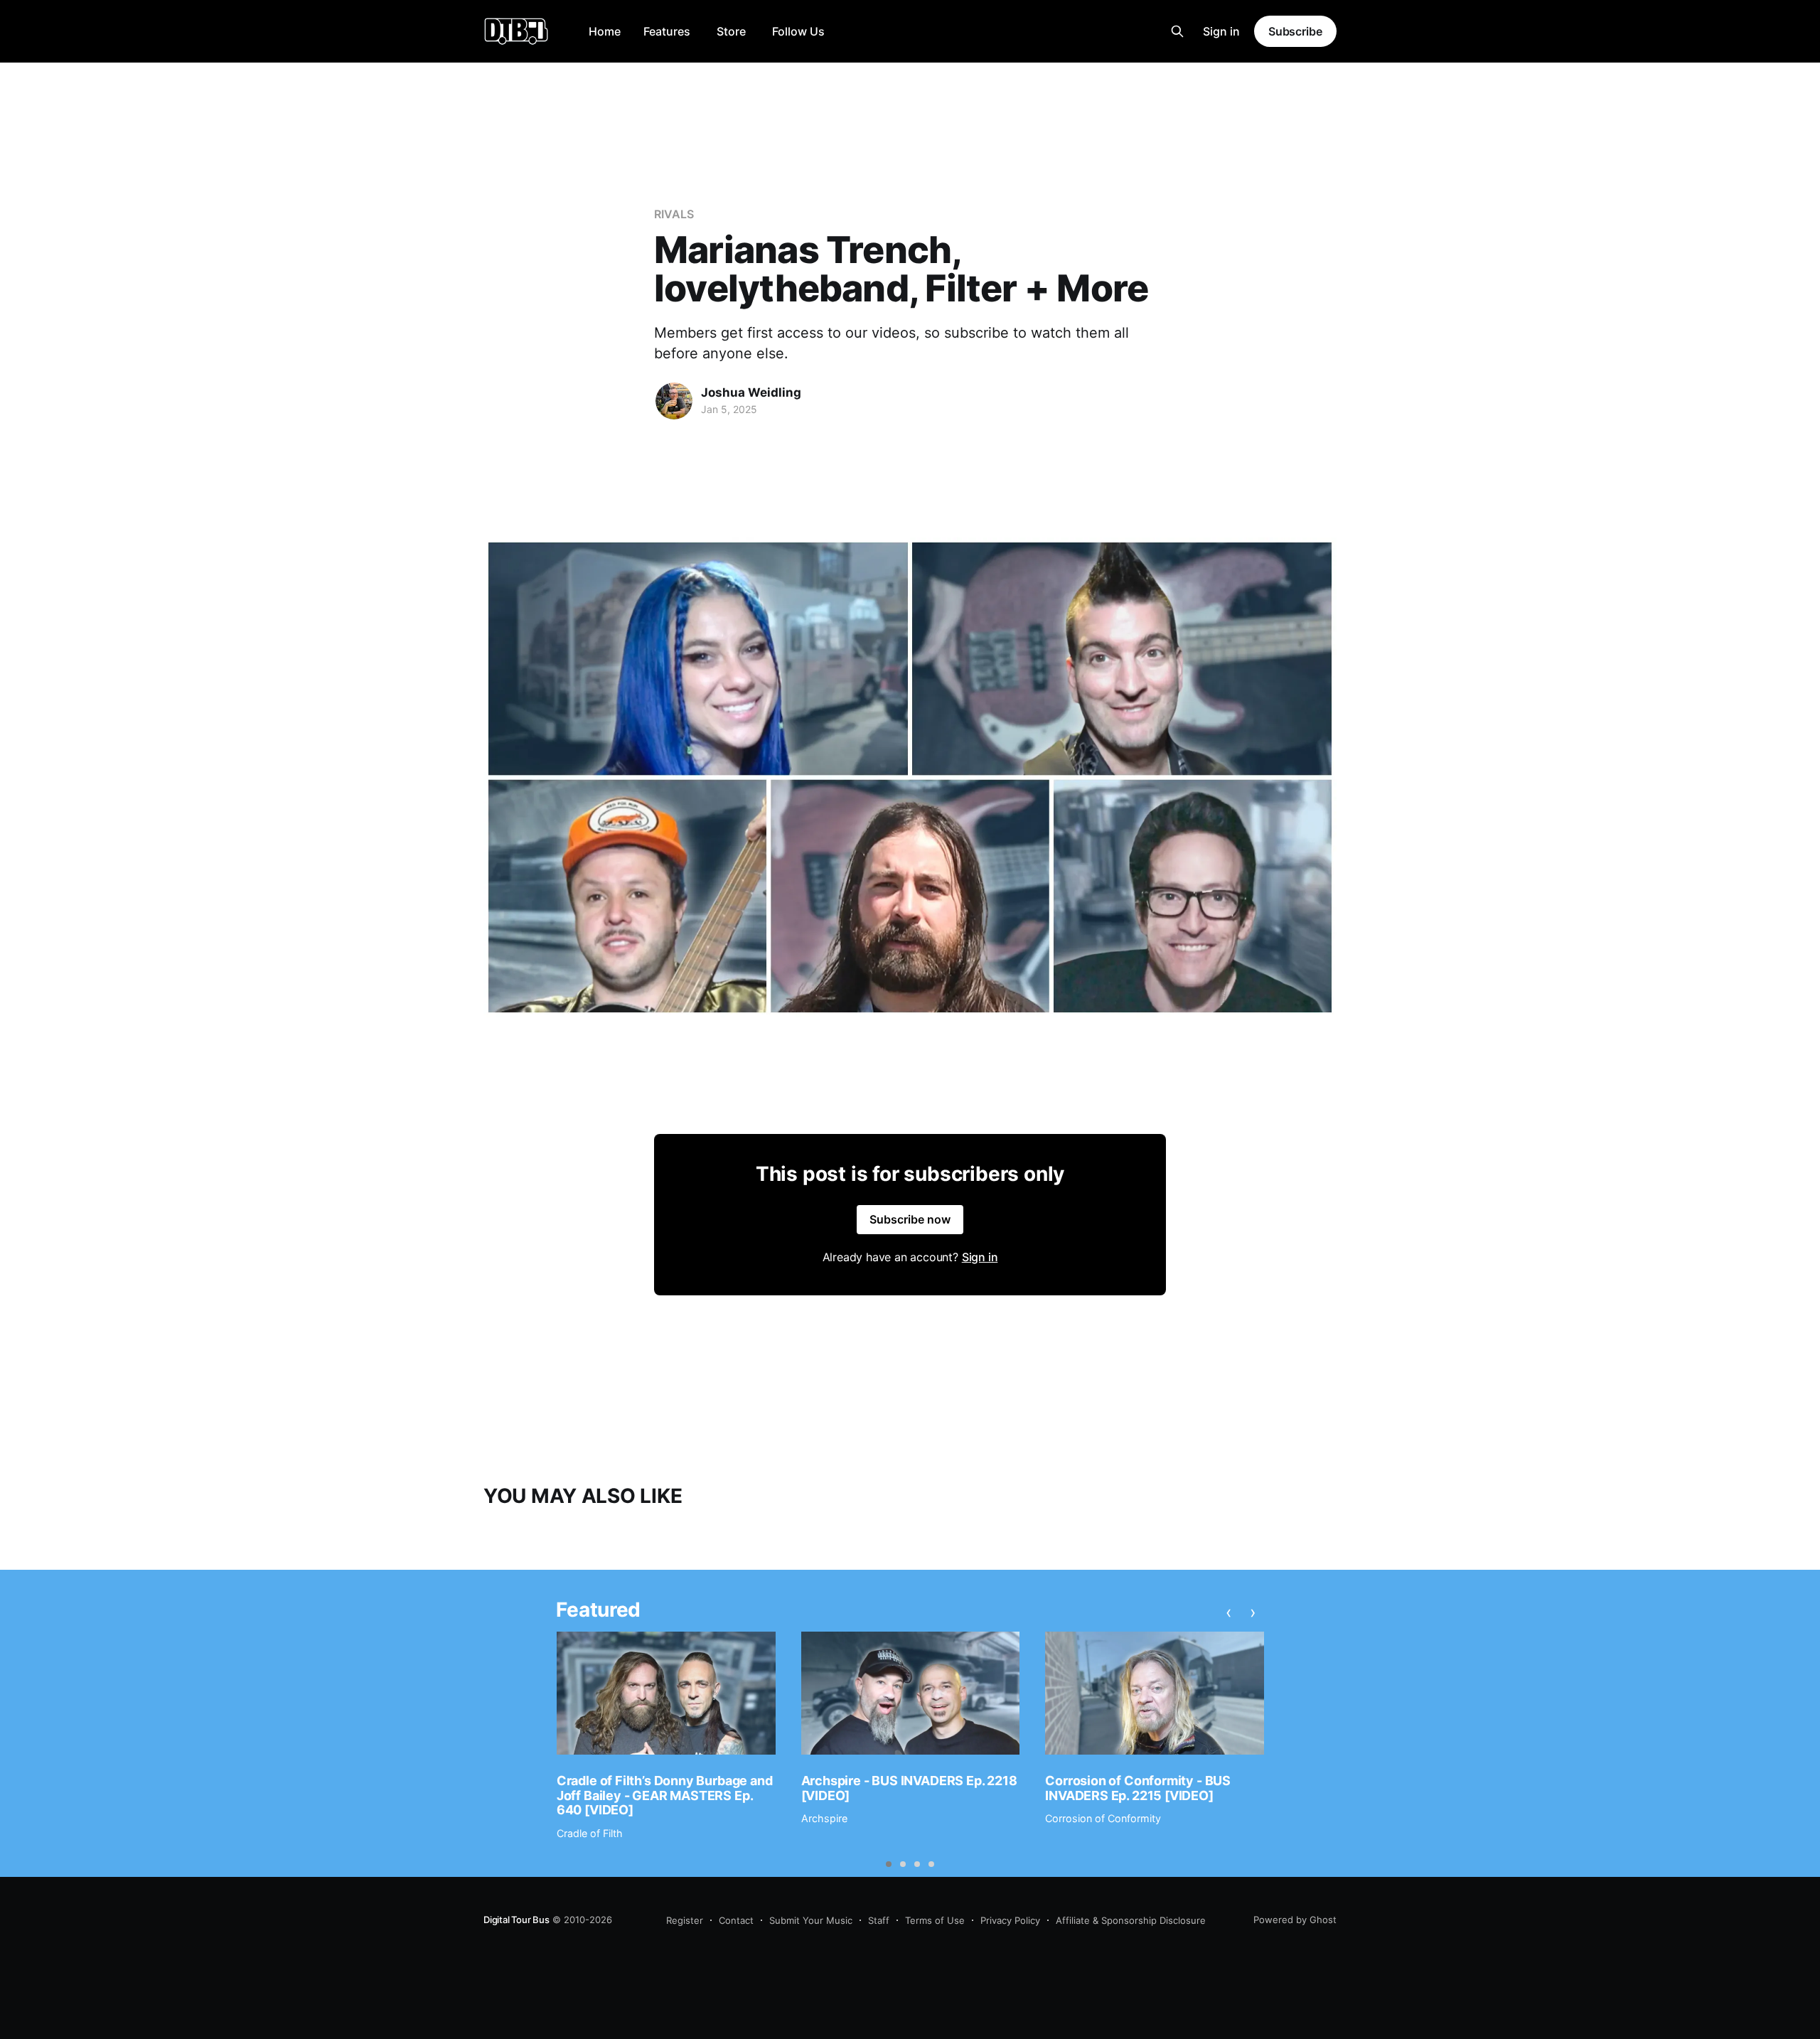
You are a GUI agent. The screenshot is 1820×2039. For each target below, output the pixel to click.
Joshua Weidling (751, 392)
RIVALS (674, 214)
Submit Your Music (811, 1920)
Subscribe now (910, 1219)
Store (731, 31)
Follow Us (798, 31)
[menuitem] (605, 32)
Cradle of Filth (590, 1833)
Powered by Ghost (1295, 1920)
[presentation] (1229, 1612)
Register (685, 1920)
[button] (889, 1864)
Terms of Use (935, 1920)
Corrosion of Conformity (1103, 1818)
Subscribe (1295, 31)
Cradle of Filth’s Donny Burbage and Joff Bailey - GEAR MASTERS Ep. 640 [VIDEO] (665, 1795)
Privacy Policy (1010, 1920)
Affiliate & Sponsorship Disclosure (1131, 1920)
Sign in (1221, 31)
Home (605, 31)
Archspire (824, 1818)
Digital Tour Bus (516, 1920)
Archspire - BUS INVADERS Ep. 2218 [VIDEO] (909, 1788)
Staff (879, 1920)
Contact (736, 1920)
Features (667, 31)
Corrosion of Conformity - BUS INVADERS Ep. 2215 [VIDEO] (1138, 1788)
